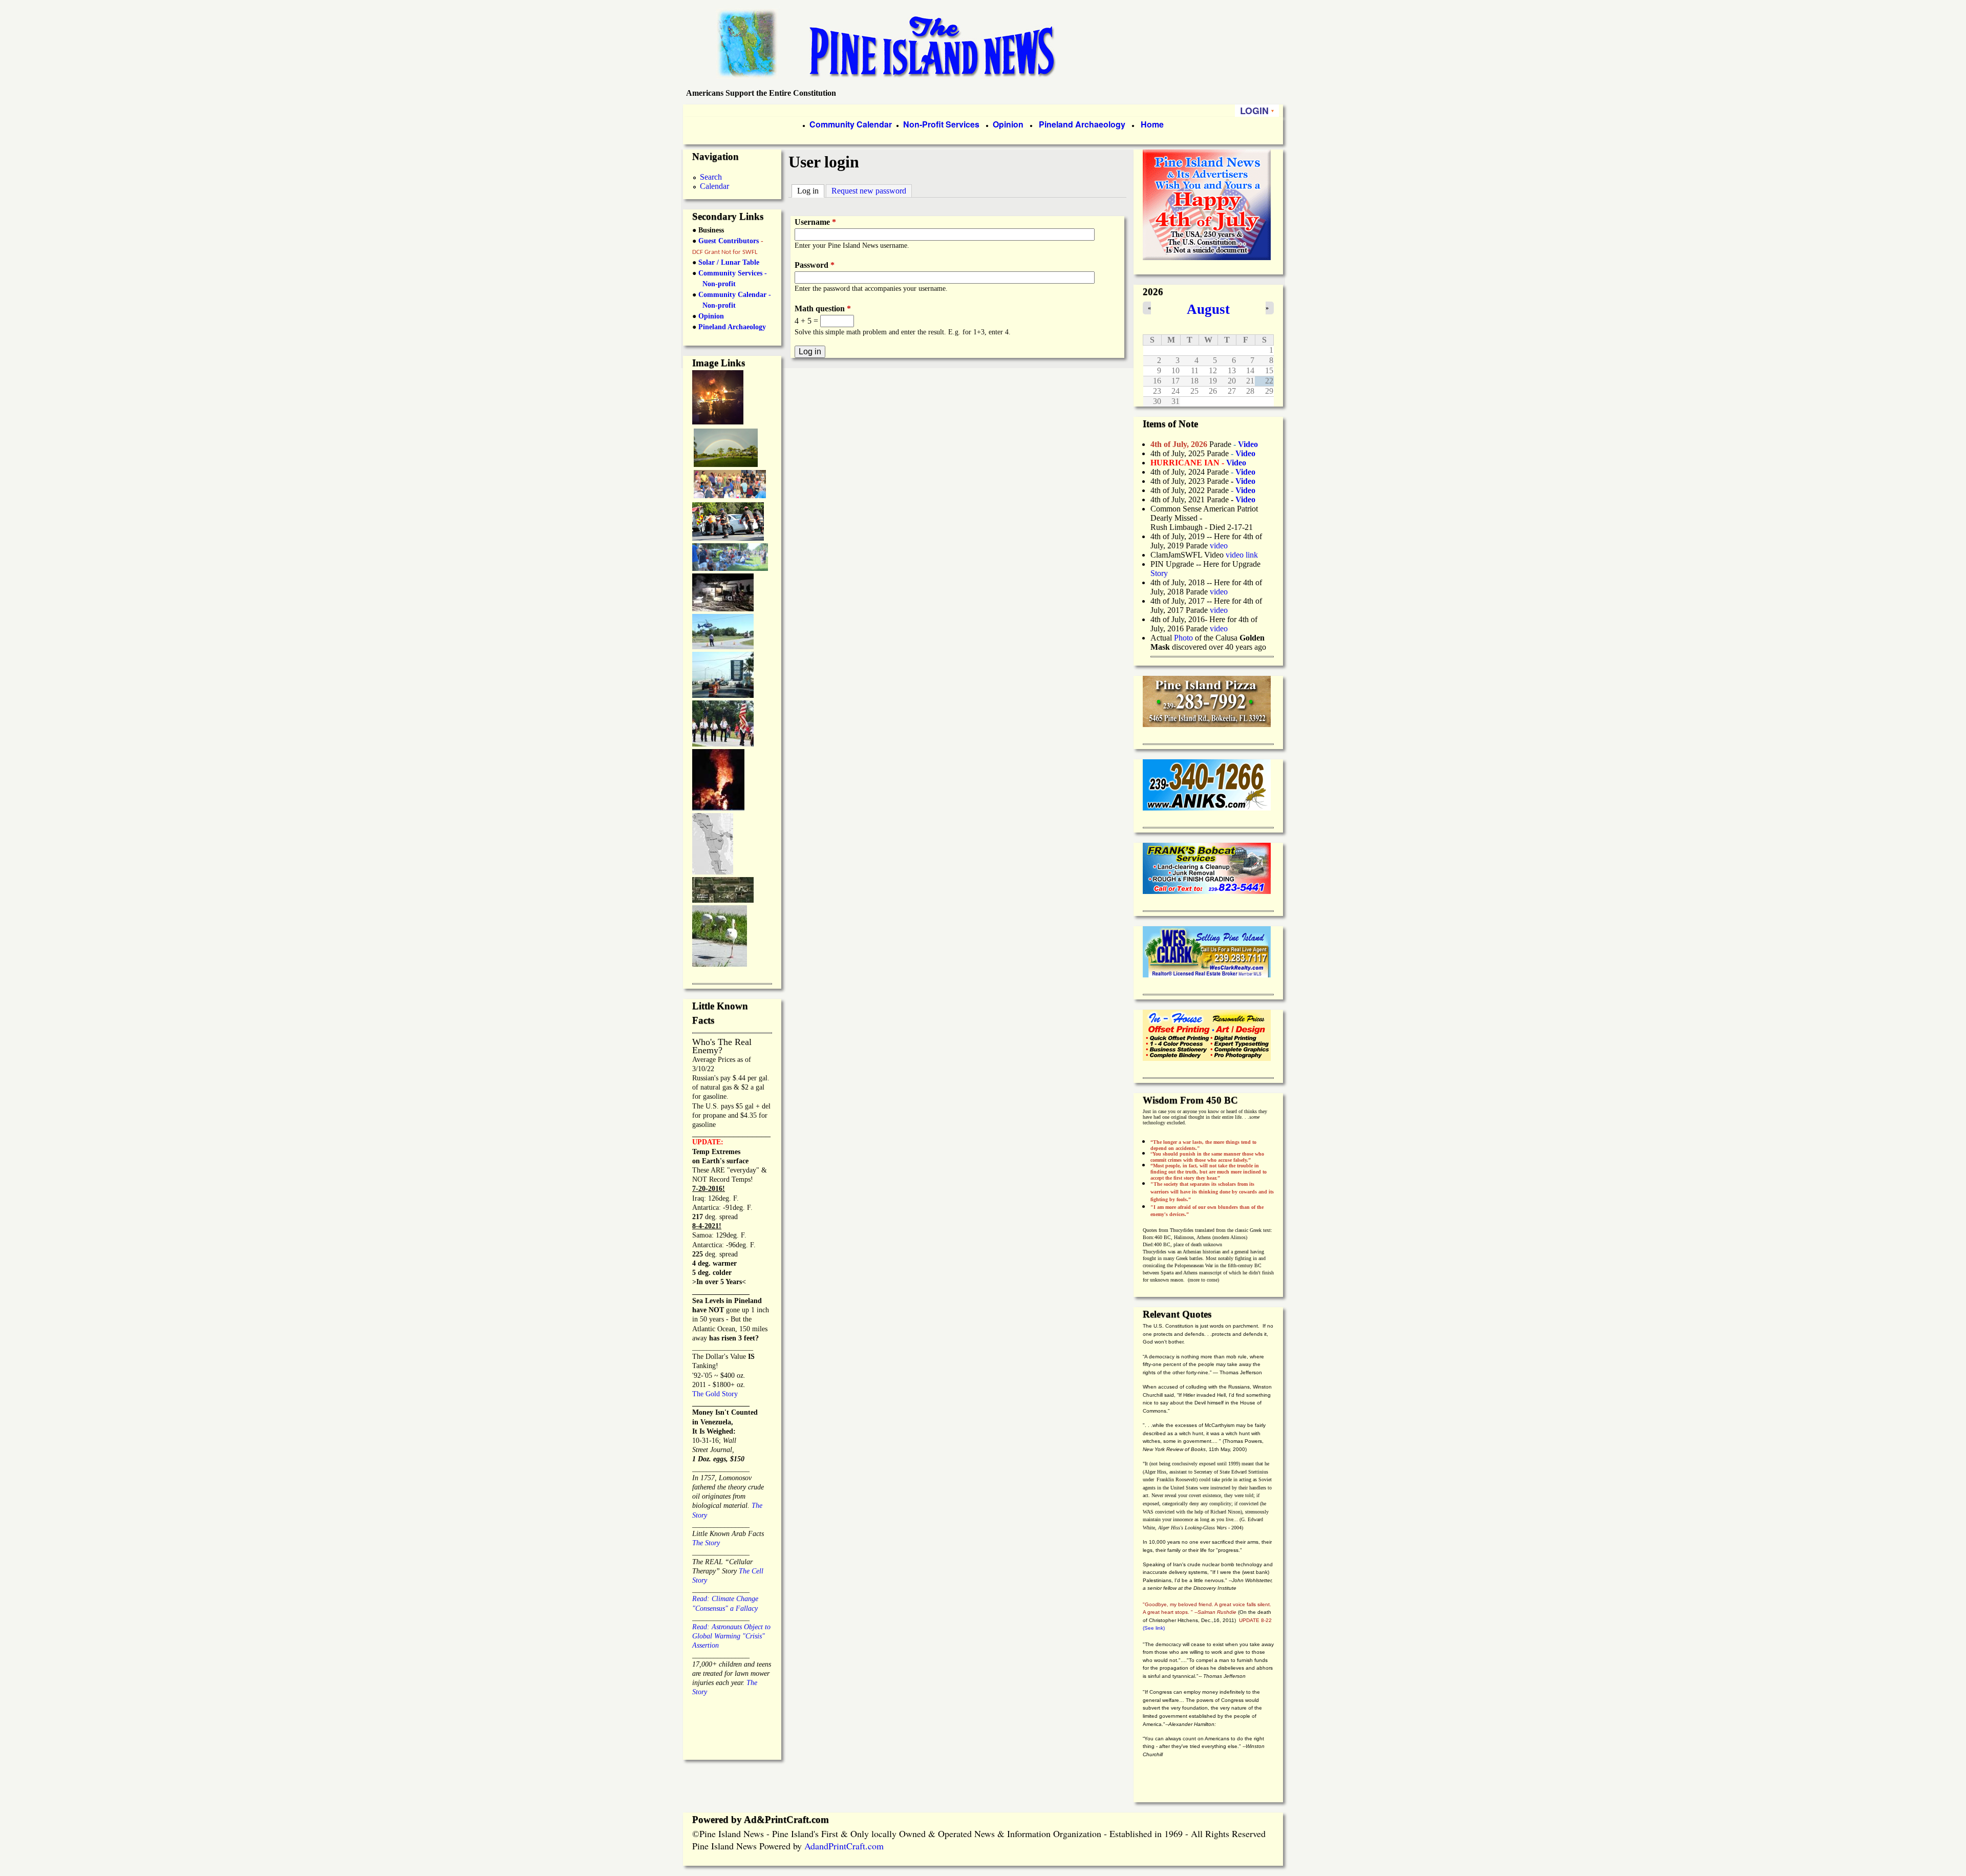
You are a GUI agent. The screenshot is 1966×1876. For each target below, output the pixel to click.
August (1208, 309)
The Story (706, 1543)
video (1219, 546)
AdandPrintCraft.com (844, 1846)
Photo (1183, 638)
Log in (811, 191)
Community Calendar (851, 124)
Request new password (869, 191)
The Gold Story (715, 1394)
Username (815, 222)
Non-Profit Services (941, 124)
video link (1242, 555)
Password (815, 265)
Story (1159, 573)
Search (711, 177)
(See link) (1154, 1628)
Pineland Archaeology (1081, 124)
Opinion (1007, 124)
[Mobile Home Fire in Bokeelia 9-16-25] (718, 421)
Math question (823, 308)
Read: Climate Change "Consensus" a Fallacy (725, 1599)
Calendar (714, 186)
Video (1245, 490)
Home (1152, 124)
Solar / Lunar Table (729, 262)
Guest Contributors (728, 241)
